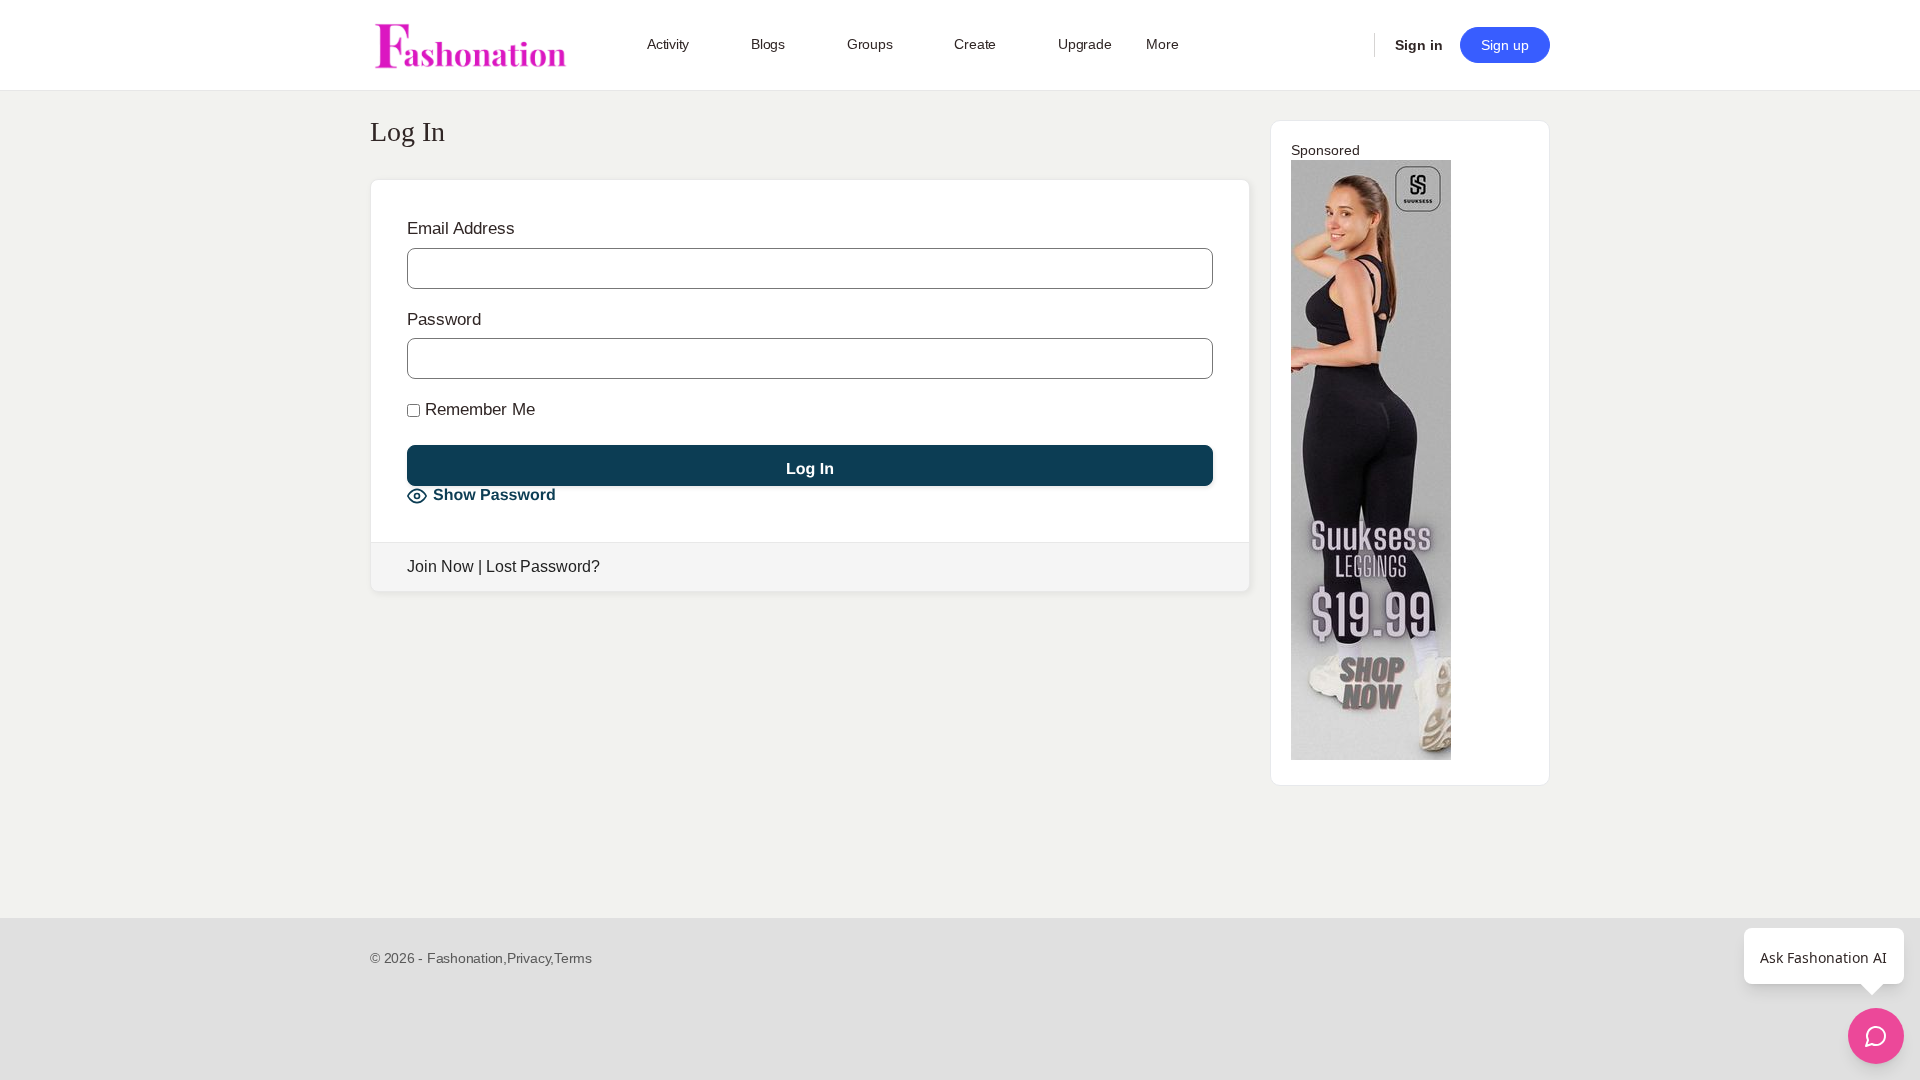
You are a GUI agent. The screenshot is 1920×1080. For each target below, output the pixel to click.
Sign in (1419, 45)
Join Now (440, 566)
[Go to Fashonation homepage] (470, 45)
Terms (573, 958)
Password (444, 319)
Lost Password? (543, 566)
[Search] (1346, 45)
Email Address (461, 228)
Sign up (1505, 45)
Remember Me (477, 409)
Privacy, (530, 958)
